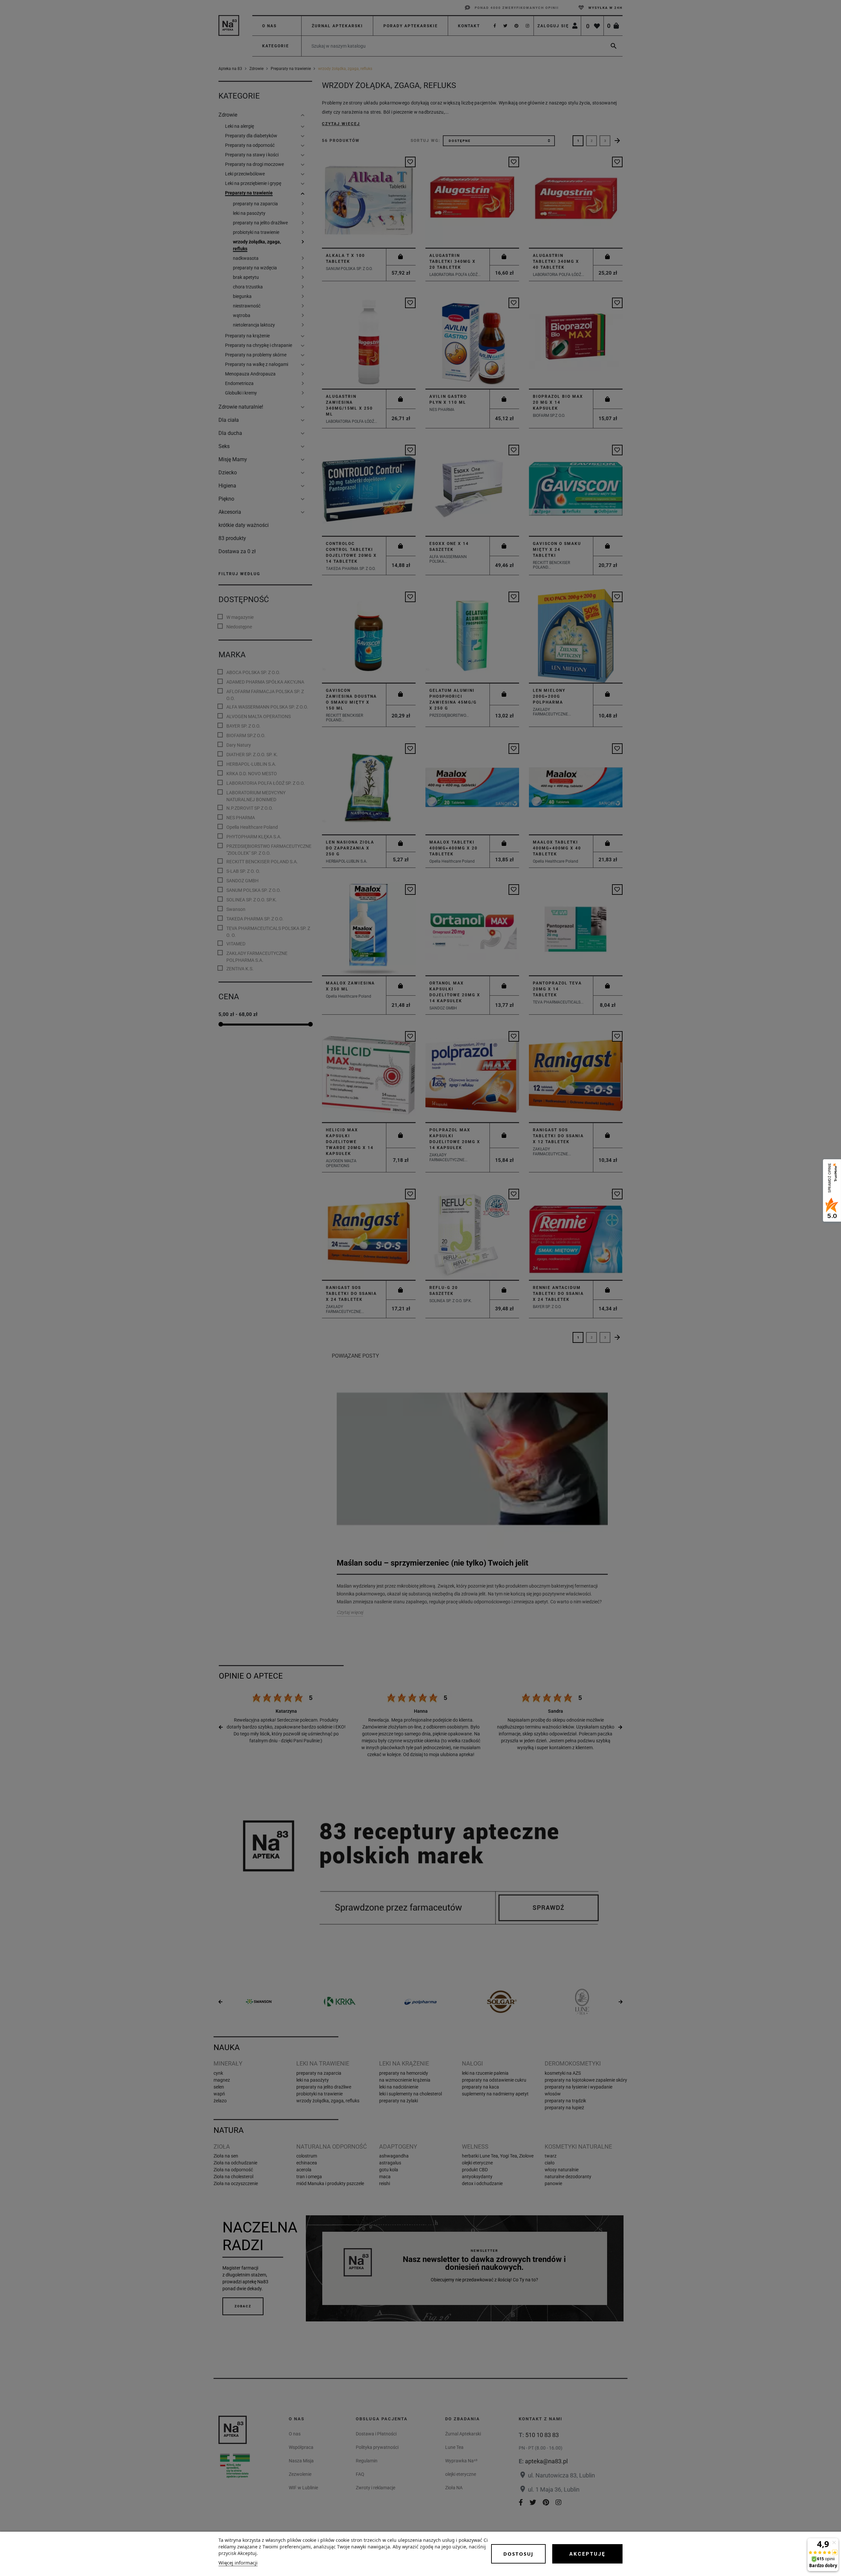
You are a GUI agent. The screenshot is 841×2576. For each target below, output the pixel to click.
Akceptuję (587, 2554)
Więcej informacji (238, 2563)
